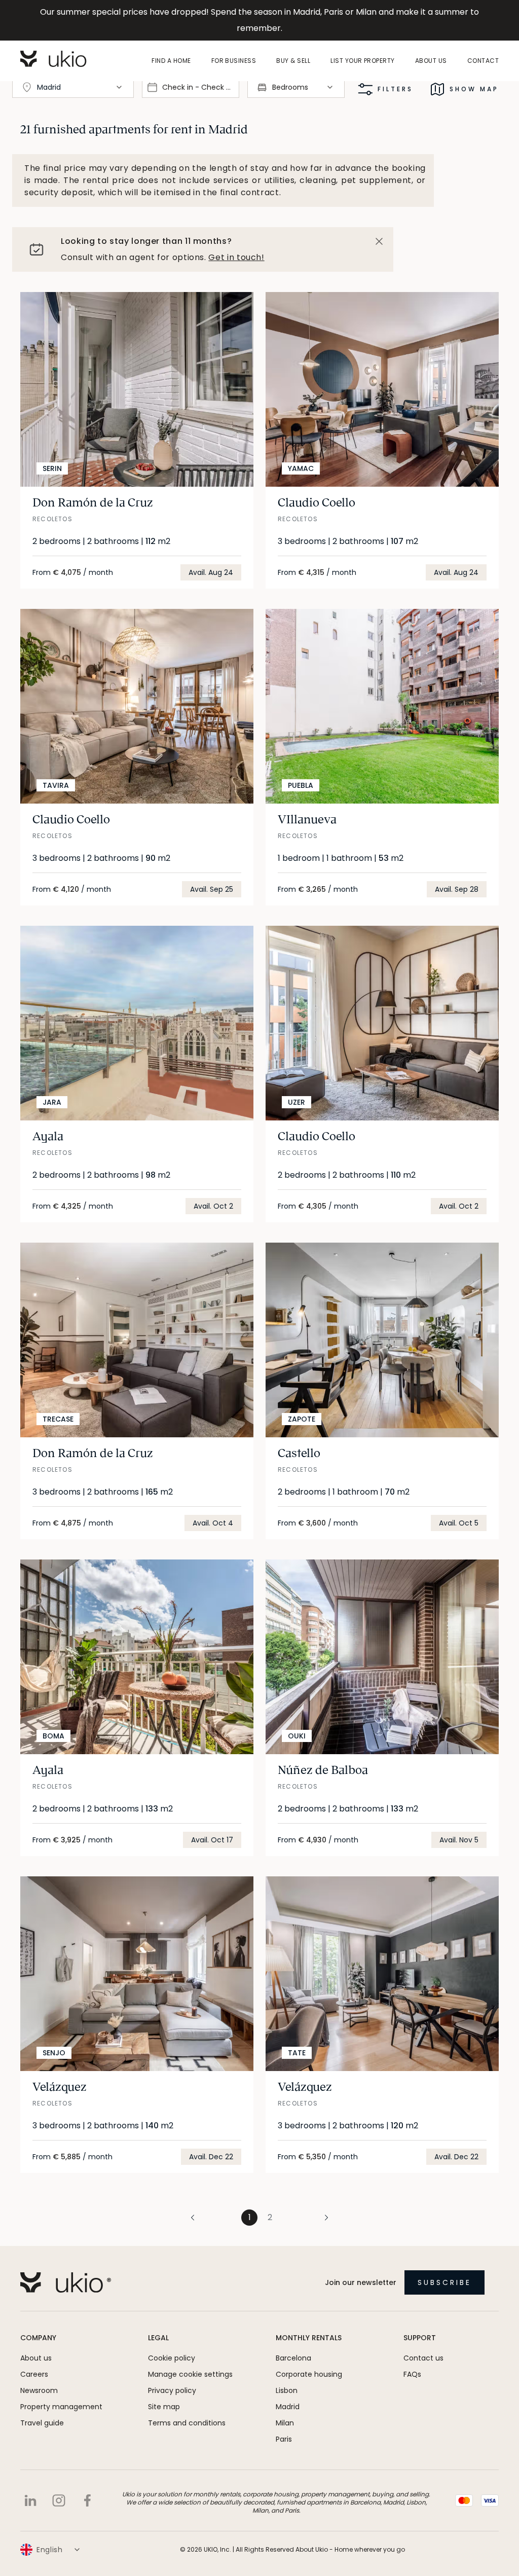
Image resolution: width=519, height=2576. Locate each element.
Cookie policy (172, 2358)
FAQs (412, 2374)
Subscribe (444, 2282)
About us (431, 61)
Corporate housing (309, 2374)
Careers (34, 2374)
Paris (284, 2439)
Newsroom (39, 2390)
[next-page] (306, 2218)
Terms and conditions (187, 2423)
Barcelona (293, 2358)
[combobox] (73, 87)
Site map (164, 2407)
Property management (61, 2407)
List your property (363, 61)
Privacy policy (172, 2390)
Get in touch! (236, 257)
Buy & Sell (293, 61)
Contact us (423, 2358)
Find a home (171, 61)
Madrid (288, 2407)
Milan (285, 2423)
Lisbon (287, 2390)
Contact (483, 61)
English (50, 2550)
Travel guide (42, 2423)
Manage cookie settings (190, 2374)
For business (234, 61)
